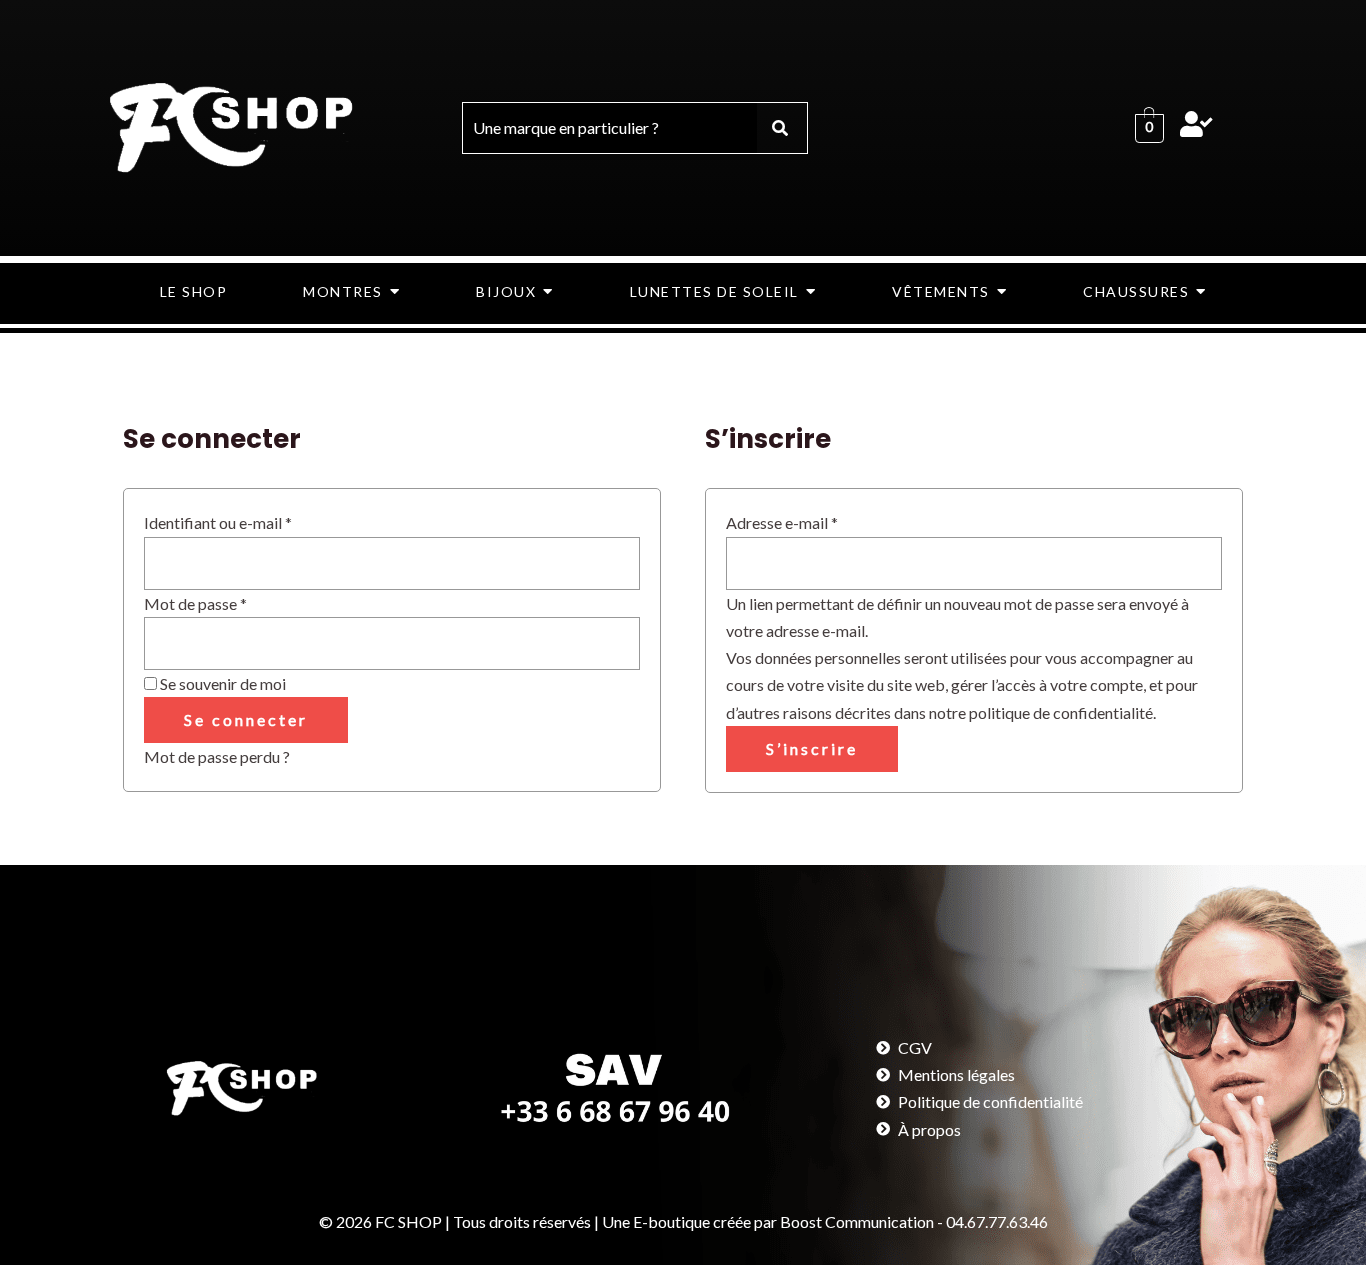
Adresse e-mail (822, 520)
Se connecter (246, 719)
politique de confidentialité (1061, 712)
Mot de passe (235, 601)
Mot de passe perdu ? (217, 756)
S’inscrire (812, 748)
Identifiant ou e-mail (258, 520)
